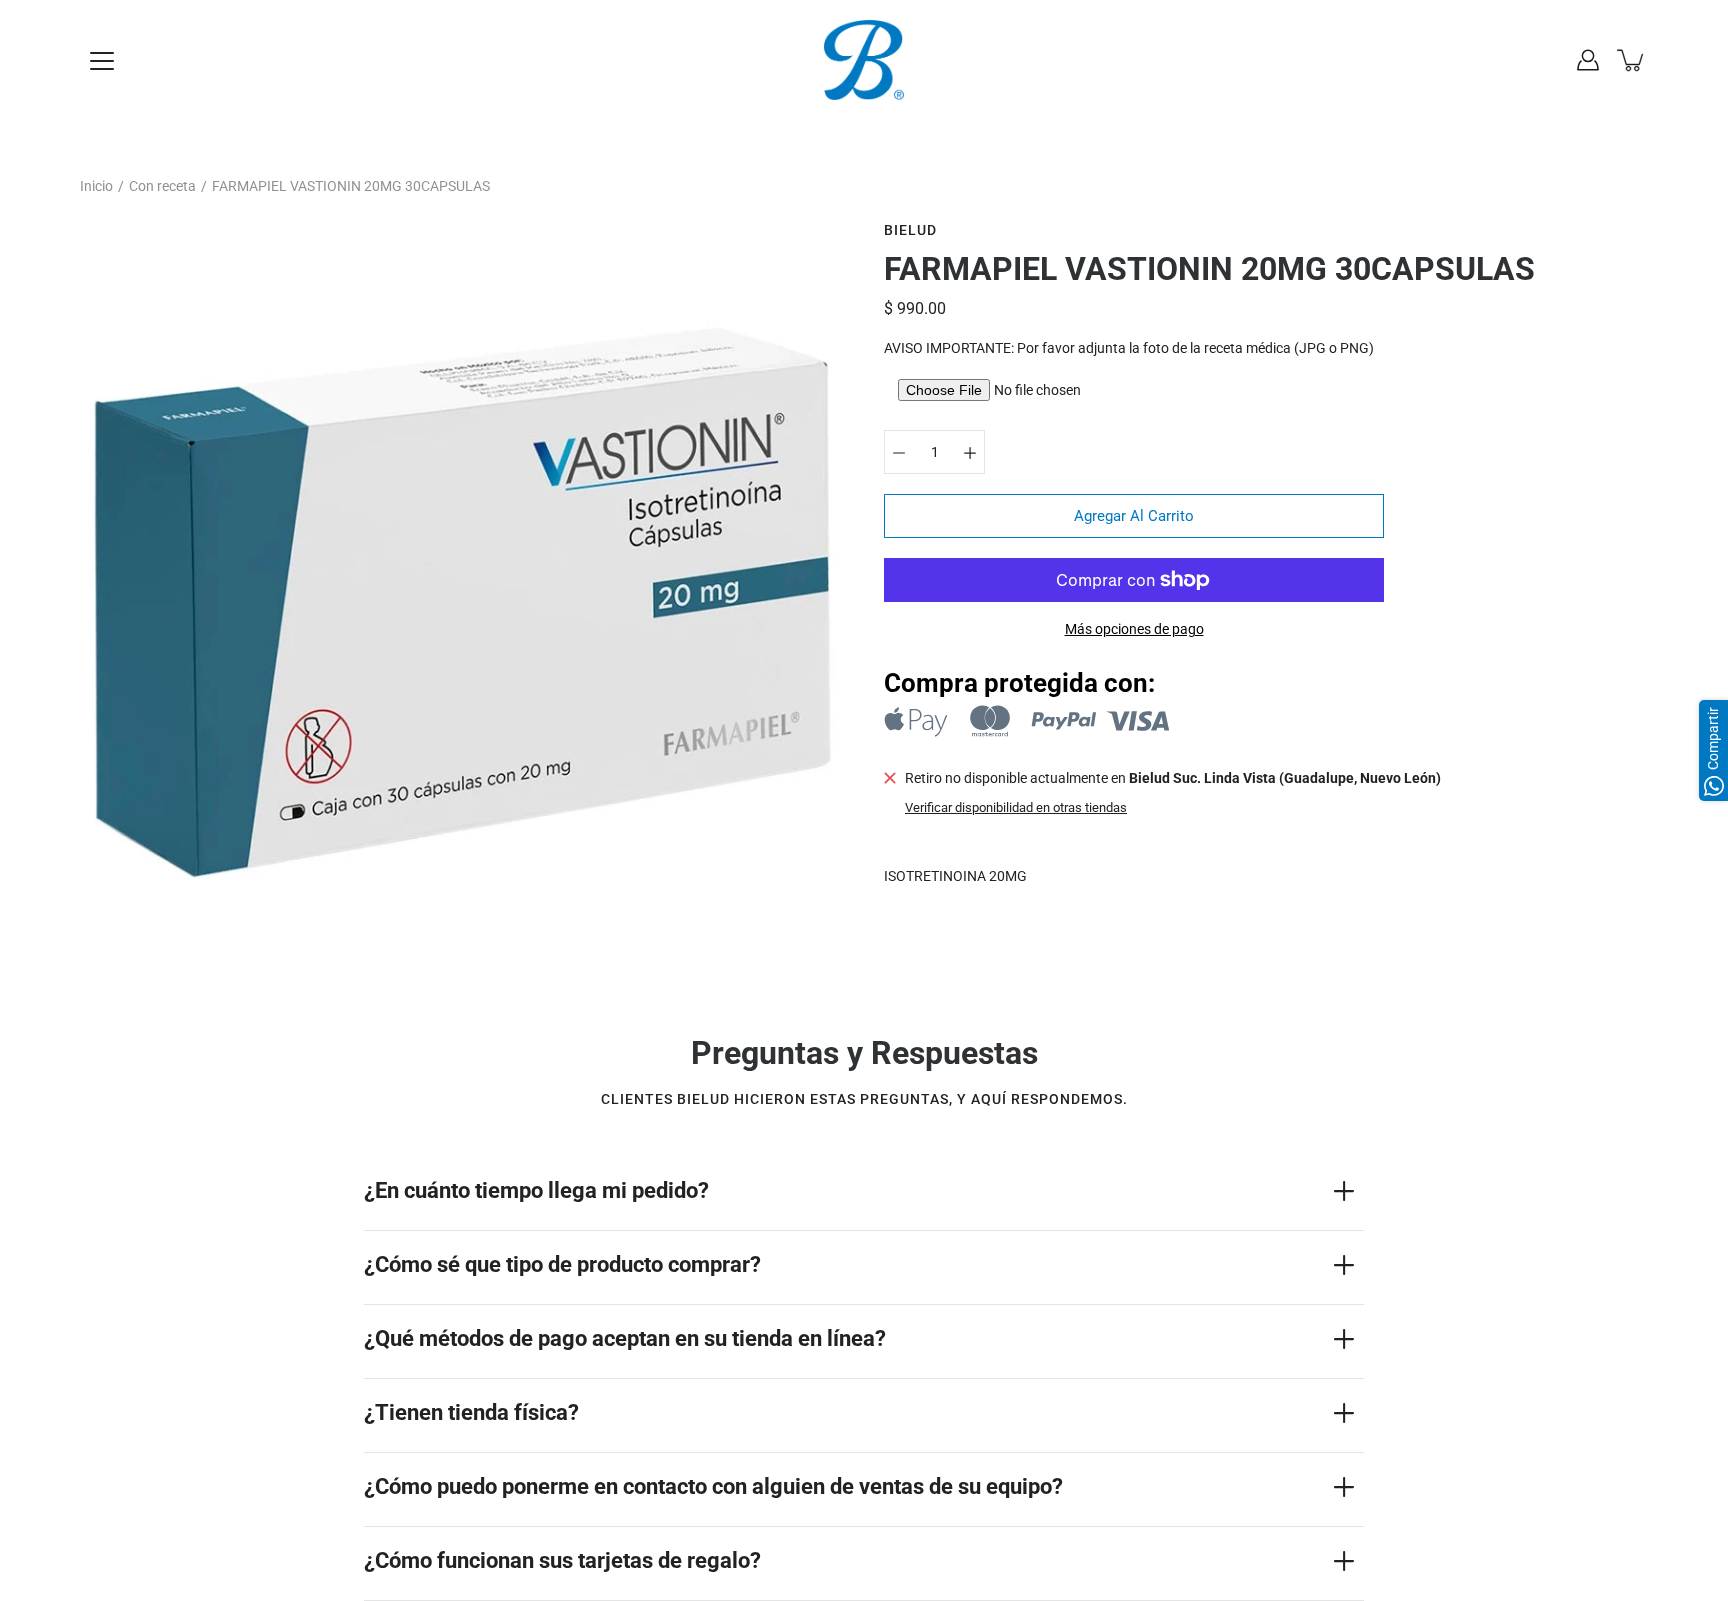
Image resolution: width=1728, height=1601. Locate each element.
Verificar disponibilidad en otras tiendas (1016, 807)
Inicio (96, 186)
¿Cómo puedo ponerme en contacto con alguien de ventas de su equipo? (713, 1486)
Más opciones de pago (1134, 629)
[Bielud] (864, 60)
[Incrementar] (970, 452)
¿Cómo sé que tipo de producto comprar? (562, 1264)
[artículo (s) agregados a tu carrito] (1632, 60)
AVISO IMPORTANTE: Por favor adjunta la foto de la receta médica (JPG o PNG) (1129, 348)
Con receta (162, 186)
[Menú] (102, 61)
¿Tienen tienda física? (471, 1412)
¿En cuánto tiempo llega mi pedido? (536, 1190)
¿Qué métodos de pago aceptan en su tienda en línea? (625, 1338)
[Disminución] (899, 452)
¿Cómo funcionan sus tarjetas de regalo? (562, 1560)
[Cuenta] (1588, 60)
